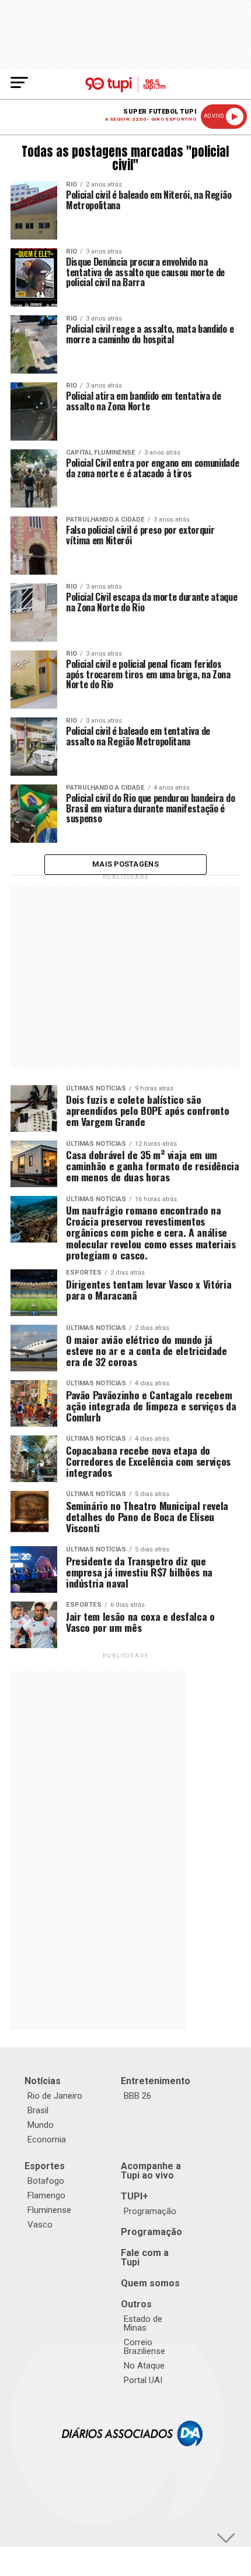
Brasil (38, 2110)
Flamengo (46, 2195)
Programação (150, 2211)
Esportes (45, 2166)
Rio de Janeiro (55, 2096)
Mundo (41, 2125)
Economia (47, 2139)
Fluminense (49, 2210)
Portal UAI (143, 2380)
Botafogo (46, 2181)
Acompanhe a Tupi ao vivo (151, 2171)
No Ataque (144, 2366)
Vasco (40, 2225)
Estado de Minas (143, 2323)
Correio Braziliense (144, 2347)
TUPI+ (135, 2196)
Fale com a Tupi (145, 2257)
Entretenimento (156, 2081)
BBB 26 (137, 2096)
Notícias (43, 2081)
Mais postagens (125, 864)
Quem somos (150, 2283)
